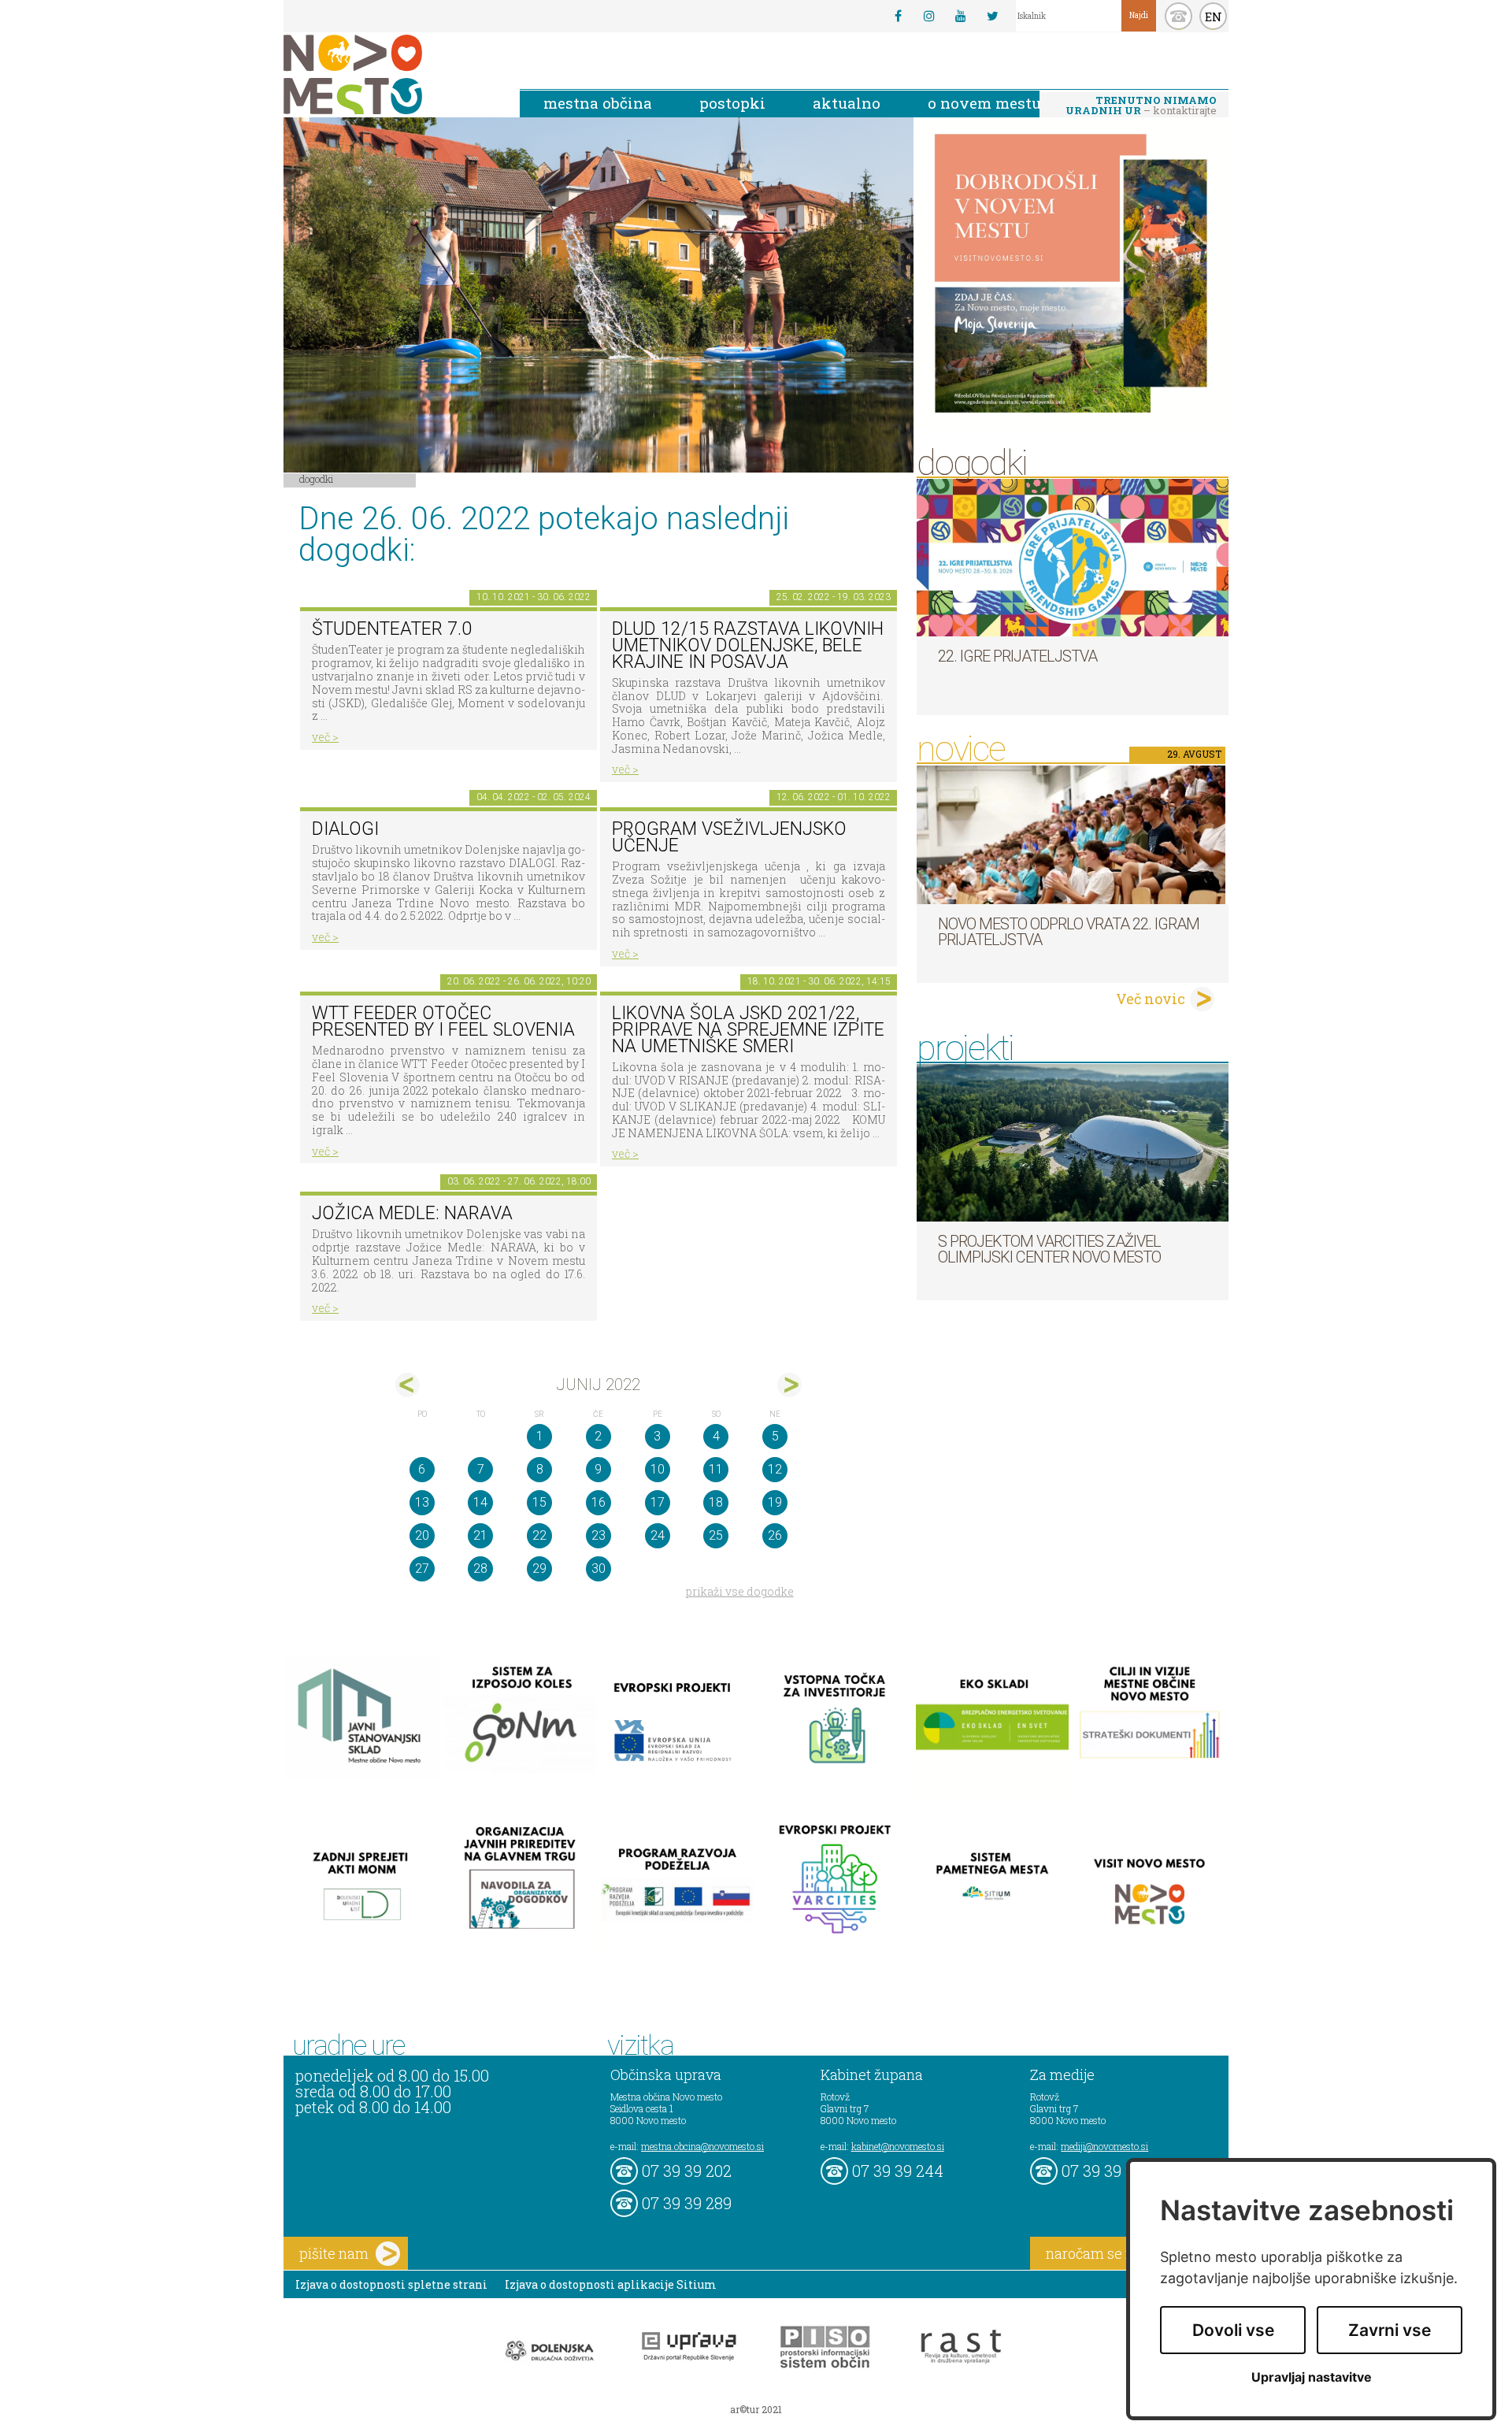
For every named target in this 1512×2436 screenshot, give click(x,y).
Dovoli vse (1233, 2330)
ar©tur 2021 (756, 2409)
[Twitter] (992, 16)
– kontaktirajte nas (1141, 106)
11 (716, 1469)
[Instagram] (929, 16)
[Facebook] (898, 16)
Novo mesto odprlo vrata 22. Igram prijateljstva (1069, 932)
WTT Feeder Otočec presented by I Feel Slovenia (443, 1021)
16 (598, 1502)
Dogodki (317, 479)
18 (716, 1502)
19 (775, 1502)
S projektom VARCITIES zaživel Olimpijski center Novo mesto (1049, 1249)
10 (658, 1469)
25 (716, 1535)
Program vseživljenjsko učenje (729, 837)
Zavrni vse (1390, 2330)
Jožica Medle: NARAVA (412, 1213)
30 (598, 1568)
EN (1214, 17)
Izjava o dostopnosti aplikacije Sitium (611, 2284)
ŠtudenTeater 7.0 (392, 629)
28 (480, 1568)
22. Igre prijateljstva (1017, 656)
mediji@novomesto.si (1104, 2146)
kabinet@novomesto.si (898, 2146)
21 (480, 1535)
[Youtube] (961, 16)
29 (539, 1568)
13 (422, 1502)
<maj (408, 1385)
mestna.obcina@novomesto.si (702, 2146)
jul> (789, 1385)
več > (325, 737)
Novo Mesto (390, 74)
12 (775, 1469)
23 (598, 1535)
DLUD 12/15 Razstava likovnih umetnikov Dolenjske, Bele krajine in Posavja (748, 645)
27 (422, 1568)
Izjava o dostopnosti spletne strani (391, 2284)
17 (658, 1502)
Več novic (1151, 999)
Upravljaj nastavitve (1312, 2377)
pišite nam (334, 2253)
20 (422, 1535)
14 (480, 1502)
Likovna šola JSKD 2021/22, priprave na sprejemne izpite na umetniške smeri (748, 1029)
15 (539, 1502)
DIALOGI (345, 829)
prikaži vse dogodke (740, 1591)
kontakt (1178, 16)
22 (539, 1535)
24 (658, 1535)
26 (775, 1535)
